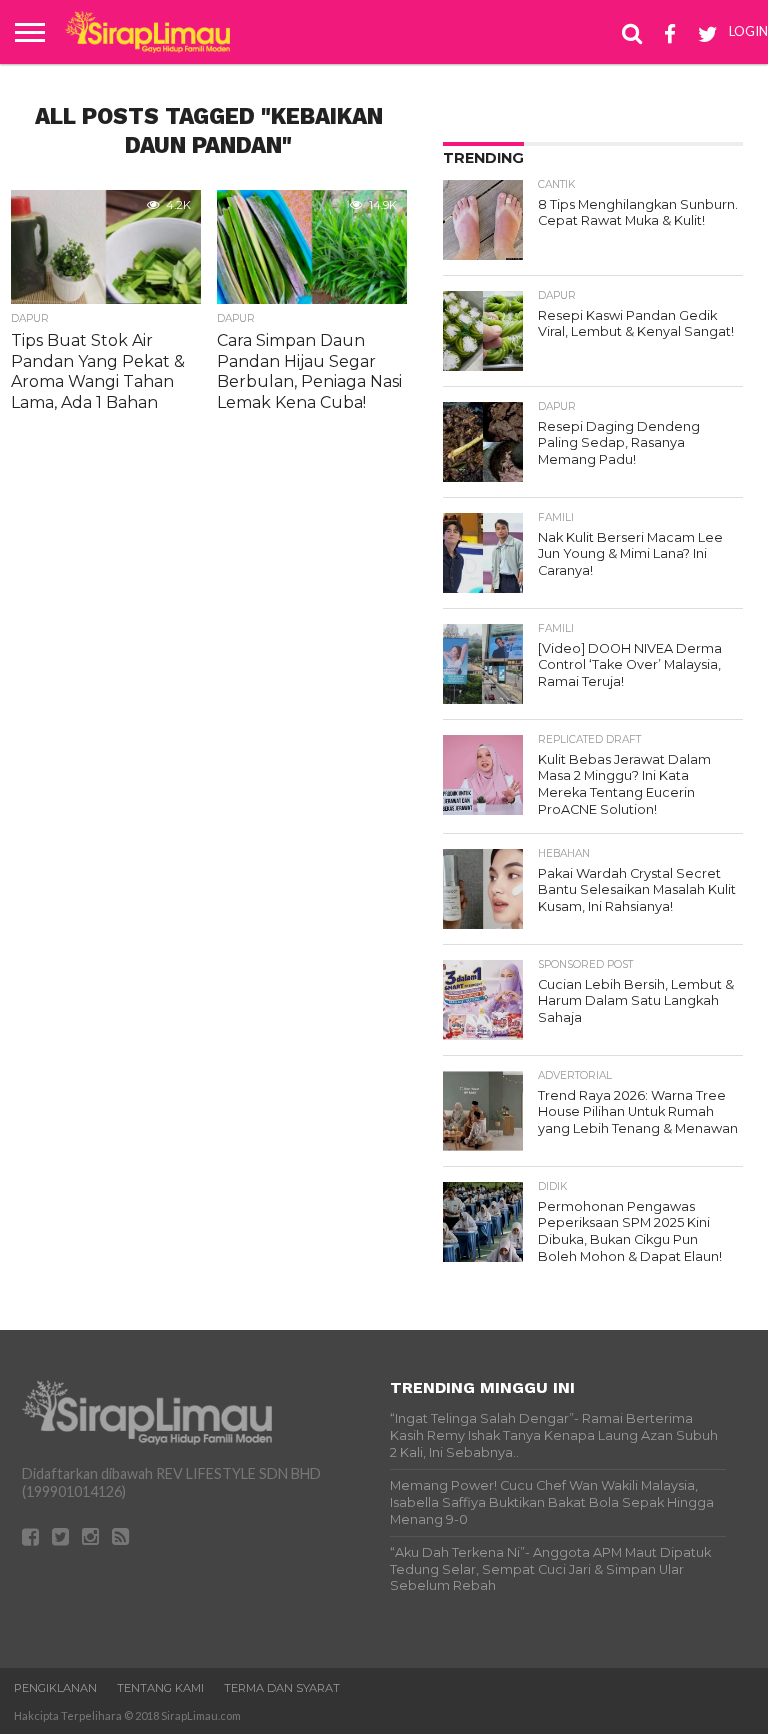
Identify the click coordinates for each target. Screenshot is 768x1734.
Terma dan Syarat (282, 1688)
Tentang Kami (160, 1688)
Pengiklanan (55, 1688)
